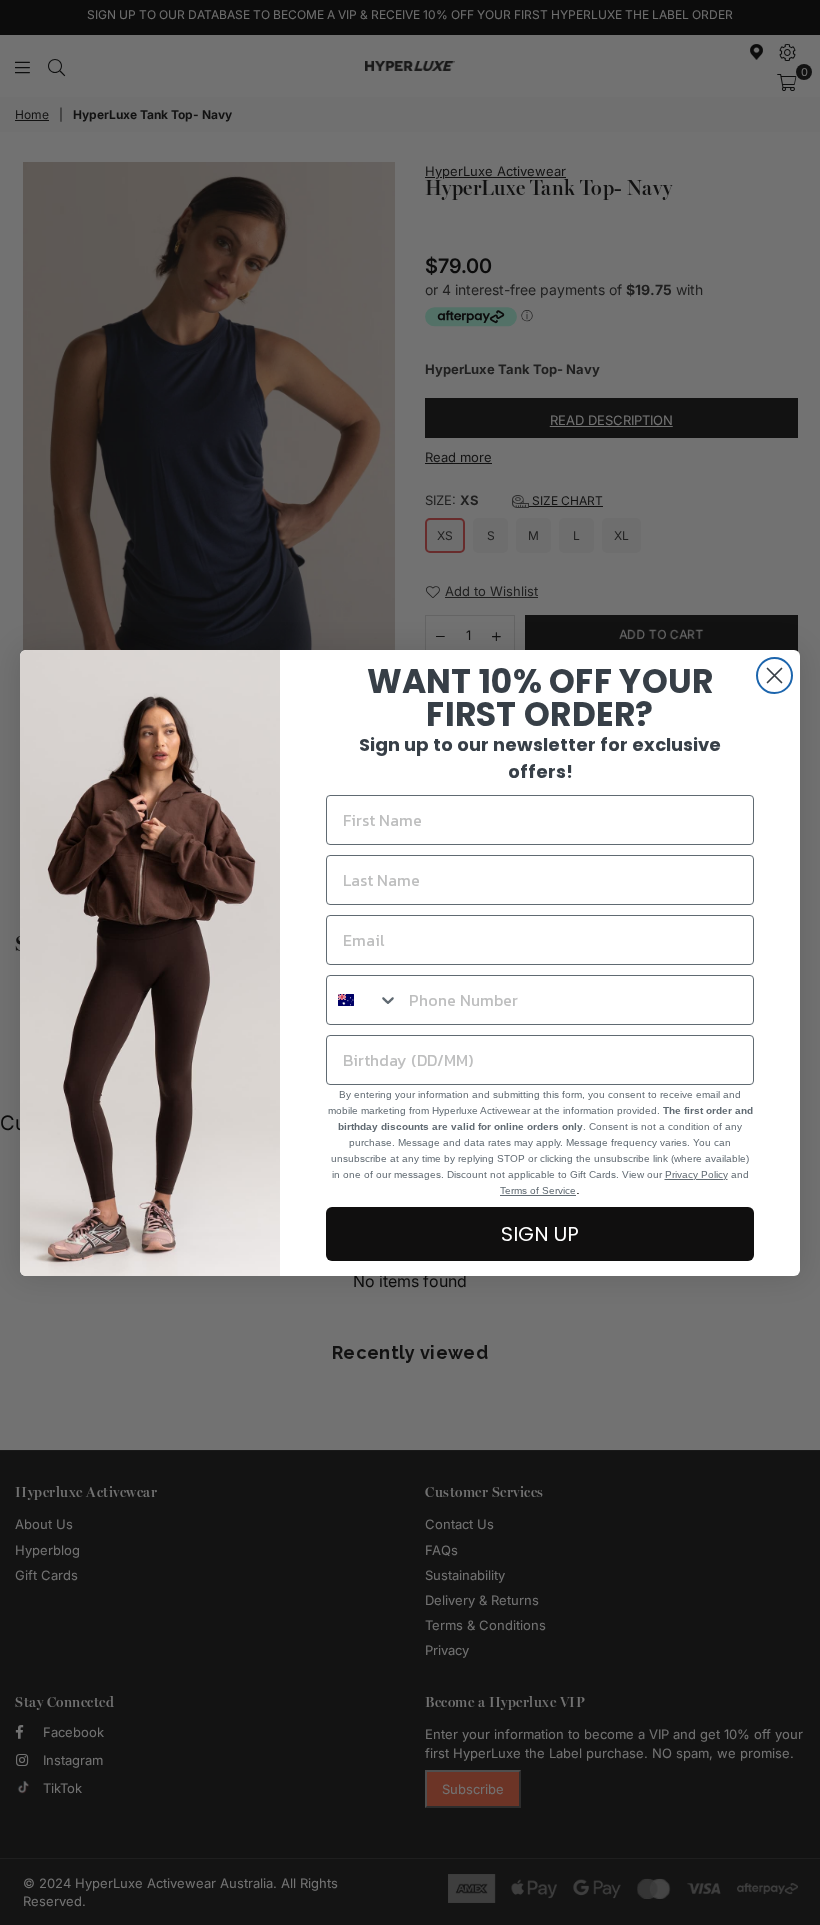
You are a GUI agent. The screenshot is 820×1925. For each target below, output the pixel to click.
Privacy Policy (696, 1174)
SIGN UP (540, 1234)
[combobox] (363, 1000)
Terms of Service (538, 1190)
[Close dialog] (774, 675)
